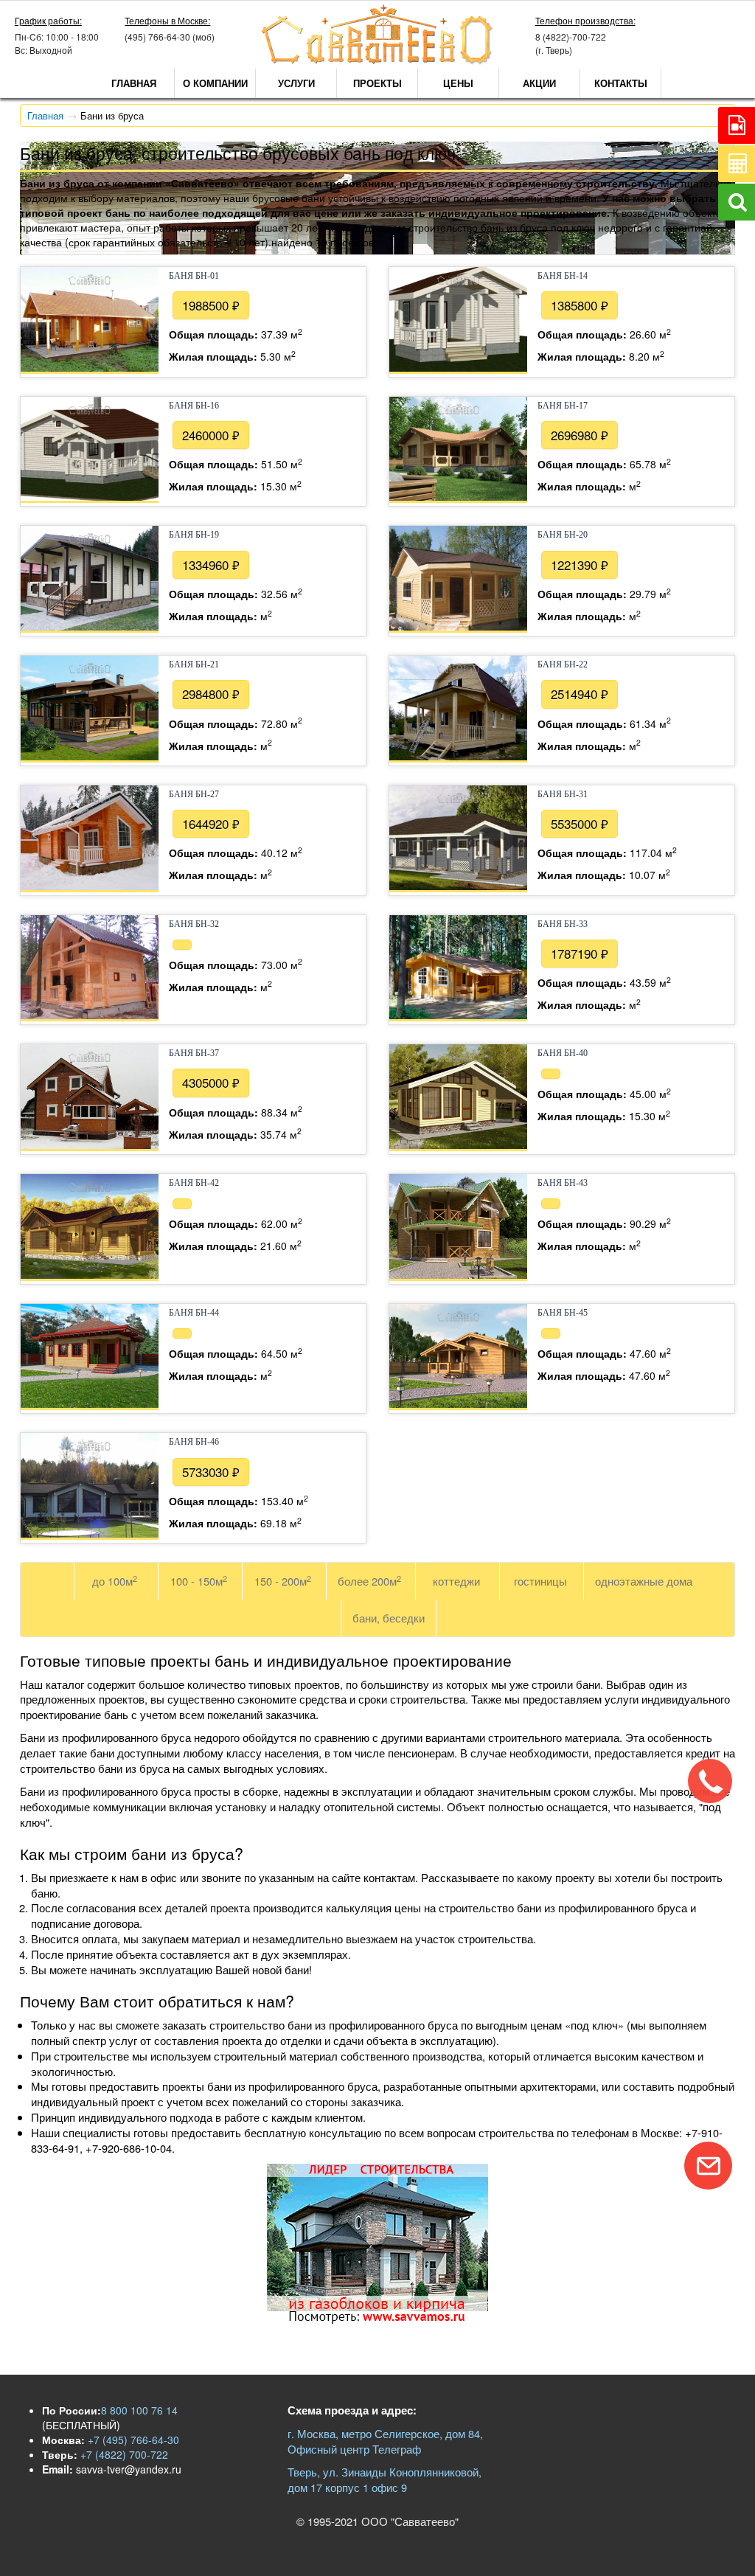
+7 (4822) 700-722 (123, 2454)
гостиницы (540, 1581)
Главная (134, 83)
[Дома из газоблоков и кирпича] (377, 2319)
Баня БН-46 (194, 1442)
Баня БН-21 (194, 664)
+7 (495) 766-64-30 (132, 2440)
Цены (458, 83)
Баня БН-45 (563, 1313)
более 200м (369, 1581)
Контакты (621, 83)
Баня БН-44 (194, 1313)
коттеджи (456, 1581)
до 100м (115, 1581)
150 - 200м (283, 1581)
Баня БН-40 (563, 1053)
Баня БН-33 (563, 924)
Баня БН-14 (563, 276)
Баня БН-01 (194, 276)
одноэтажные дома (644, 1581)
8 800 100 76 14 (139, 2410)
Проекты (377, 83)
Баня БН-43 (563, 1183)
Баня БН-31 (563, 794)
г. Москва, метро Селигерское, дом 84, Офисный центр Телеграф (385, 2441)
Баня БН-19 (194, 535)
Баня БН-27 (194, 794)
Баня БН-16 (194, 406)
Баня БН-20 (563, 535)
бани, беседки (389, 1618)
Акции (539, 83)
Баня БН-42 (194, 1183)
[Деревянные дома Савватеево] (377, 61)
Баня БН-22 (563, 664)
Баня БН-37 (194, 1053)
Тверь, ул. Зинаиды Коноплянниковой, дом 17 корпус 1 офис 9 (385, 2479)
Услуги (296, 83)
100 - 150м (199, 1581)
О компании (215, 83)
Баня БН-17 (563, 406)
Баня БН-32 (194, 924)
